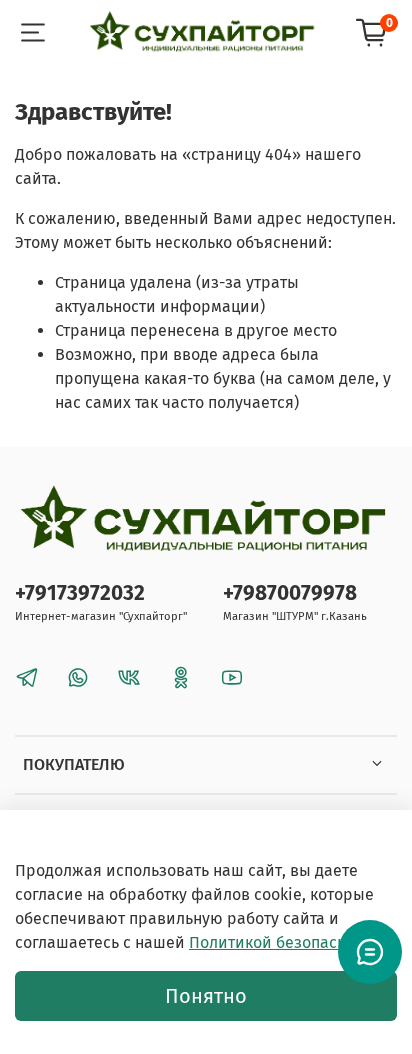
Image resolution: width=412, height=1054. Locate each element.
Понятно (206, 996)
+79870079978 (290, 593)
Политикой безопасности (284, 942)
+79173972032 (80, 593)
